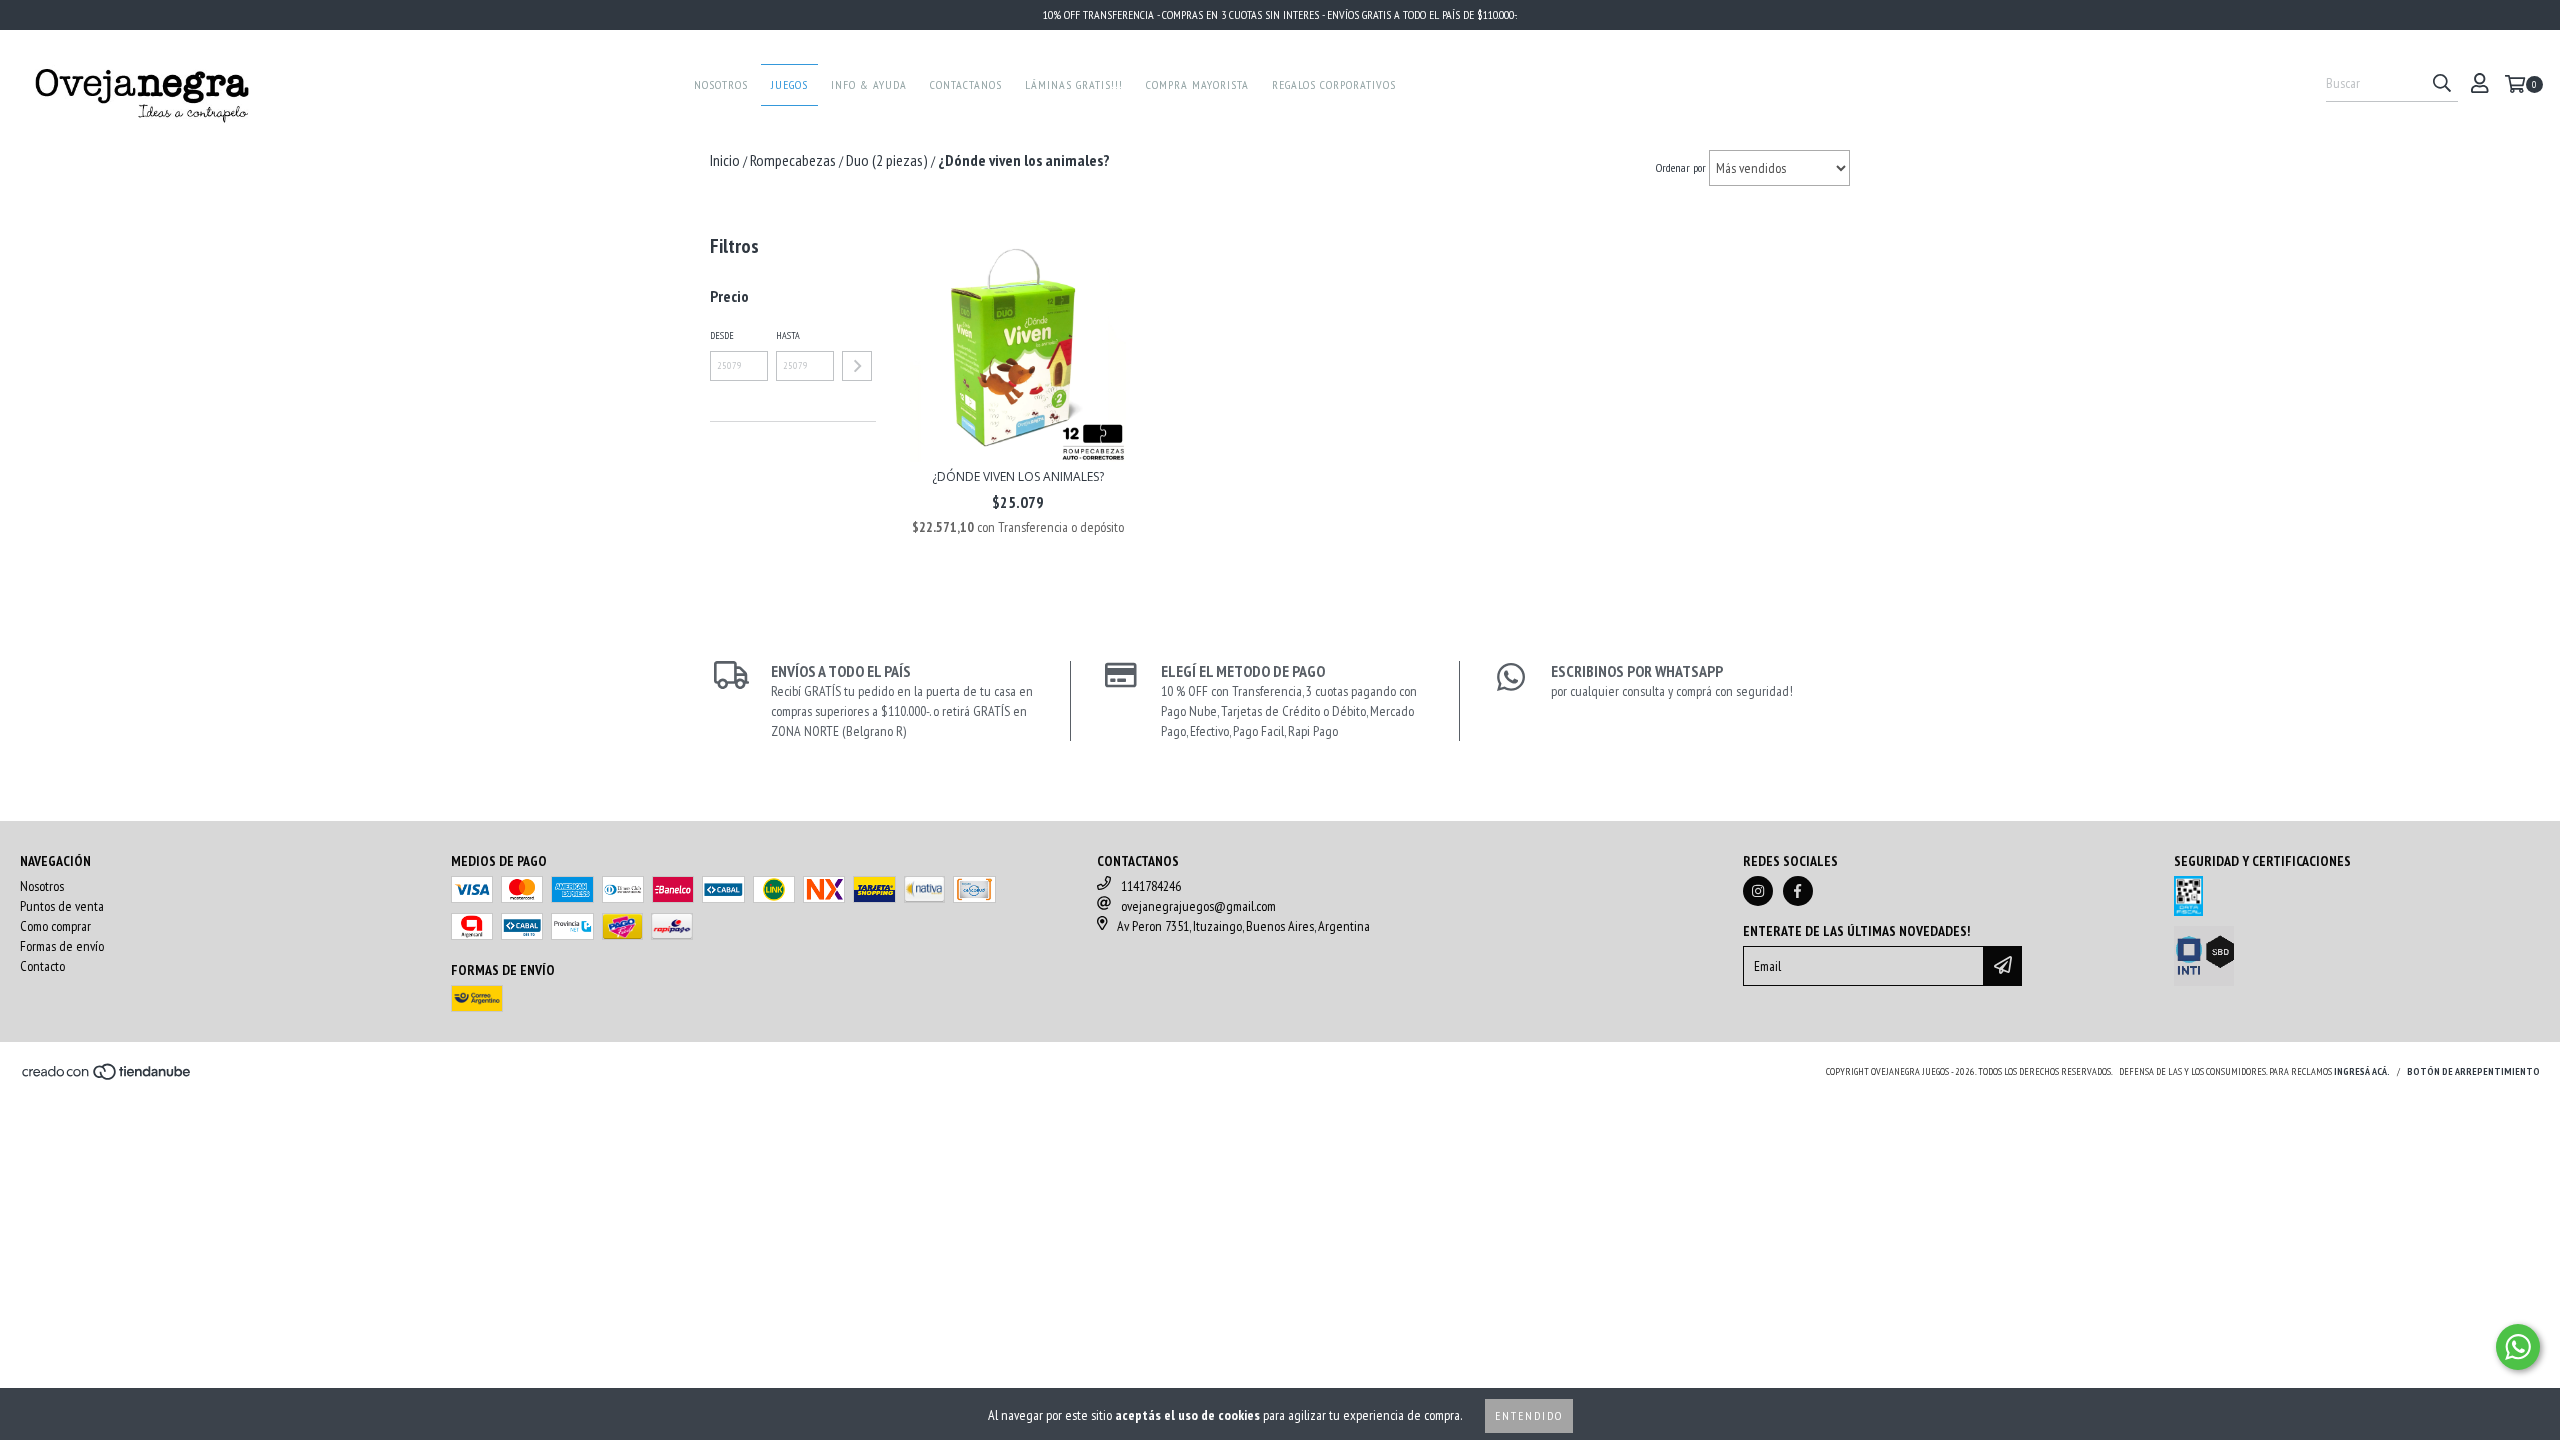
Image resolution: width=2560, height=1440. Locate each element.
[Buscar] (2442, 84)
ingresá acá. (2362, 1071)
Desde (722, 335)
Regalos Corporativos (1334, 84)
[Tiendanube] (107, 1077)
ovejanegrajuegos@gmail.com (1198, 906)
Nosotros (721, 84)
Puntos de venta (62, 906)
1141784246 (1151, 886)
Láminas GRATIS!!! (1074, 84)
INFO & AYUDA (869, 84)
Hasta (788, 335)
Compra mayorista (1197, 84)
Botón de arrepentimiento (2473, 1071)
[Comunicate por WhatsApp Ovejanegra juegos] (2518, 1347)
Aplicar (857, 366)
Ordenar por (1681, 167)
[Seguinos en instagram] (1758, 891)
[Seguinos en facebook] (1798, 891)
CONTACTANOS (966, 84)
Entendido (1529, 1415)
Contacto (42, 966)
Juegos (789, 84)
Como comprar (55, 926)
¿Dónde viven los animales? (1018, 476)
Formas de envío (62, 946)
